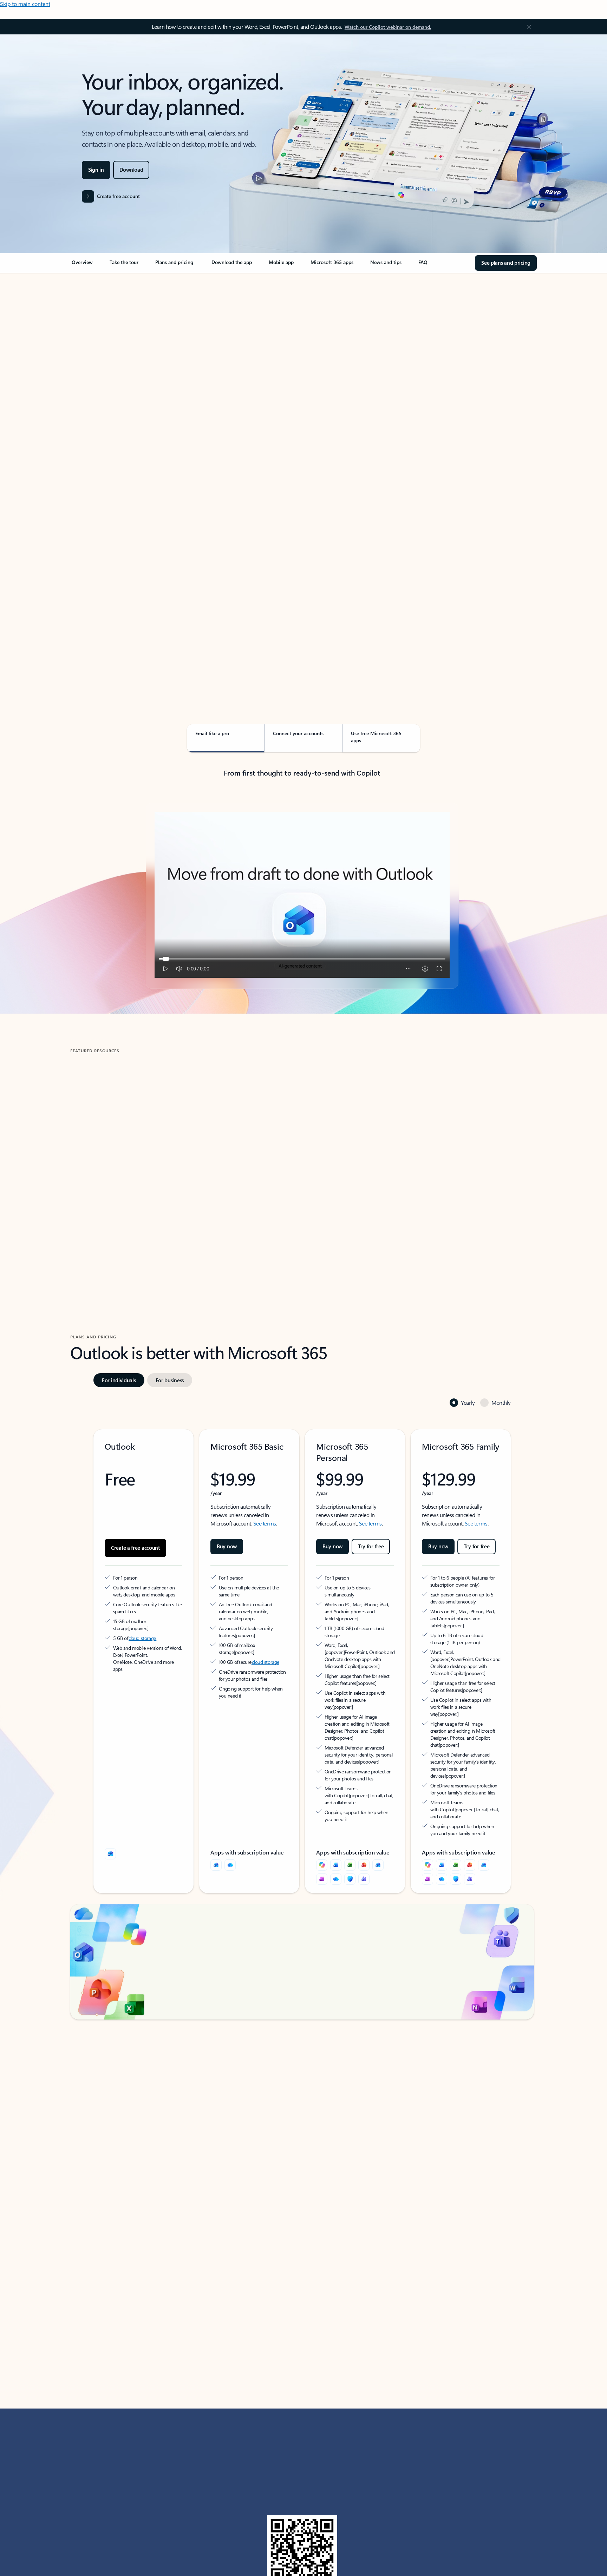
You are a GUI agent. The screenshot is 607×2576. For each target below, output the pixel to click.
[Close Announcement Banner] (527, 27)
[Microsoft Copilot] (322, 1812)
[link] (82, 265)
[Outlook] (216, 1812)
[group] (145, 1152)
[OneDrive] (230, 1812)
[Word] (336, 1812)
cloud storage (142, 1599)
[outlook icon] (110, 1801)
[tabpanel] (302, 476)
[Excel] (350, 1812)
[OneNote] (322, 1826)
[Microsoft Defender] (350, 1826)
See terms (265, 1492)
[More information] (166, 1589)
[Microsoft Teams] (364, 1826)
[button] (100, 1214)
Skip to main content (25, 4)
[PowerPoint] (364, 1812)
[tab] (93, 347)
